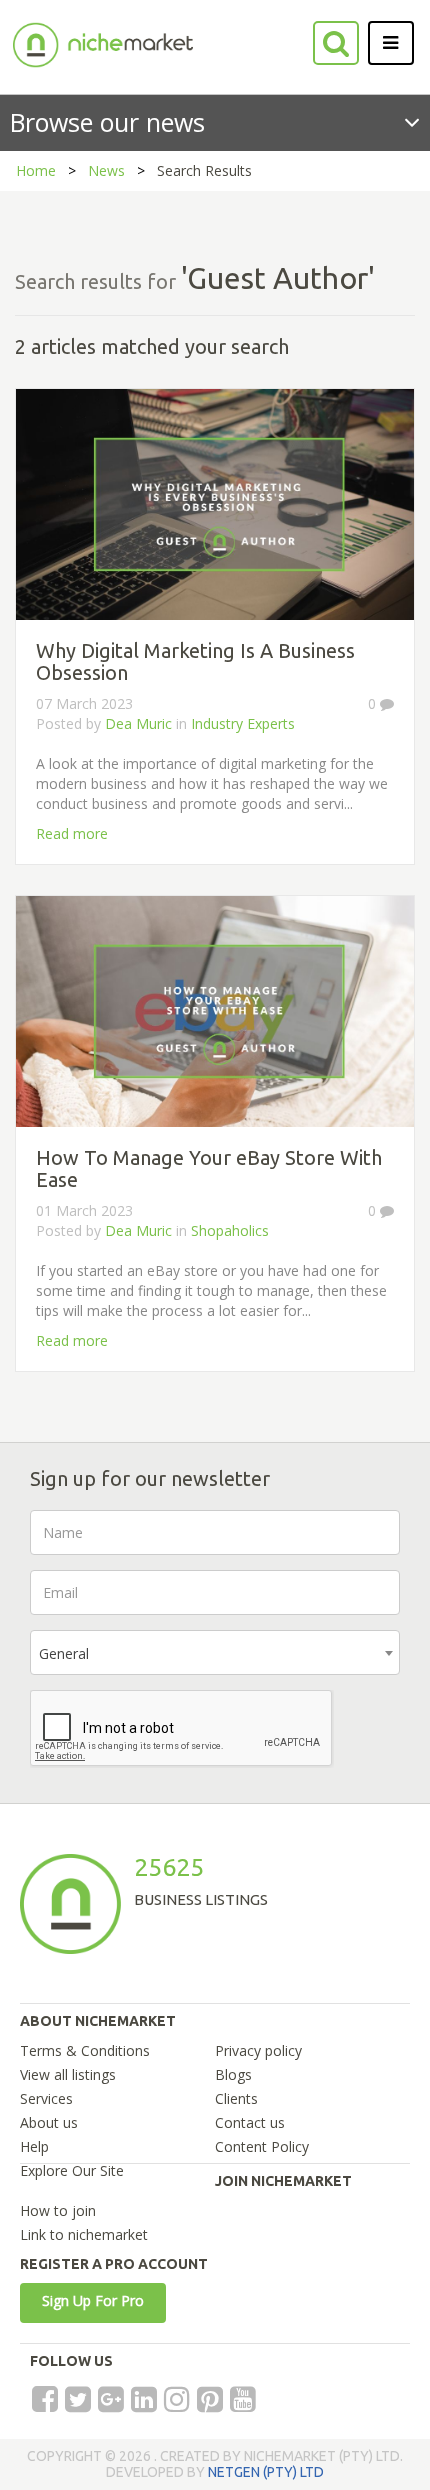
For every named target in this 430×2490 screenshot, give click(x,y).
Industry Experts (243, 723)
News (106, 170)
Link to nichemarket (84, 2234)
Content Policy (262, 2146)
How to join (58, 2210)
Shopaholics (230, 1230)
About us (49, 2122)
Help (34, 2146)
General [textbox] (64, 1653)
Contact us (250, 2122)
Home (36, 170)
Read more (72, 833)
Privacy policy (258, 2050)
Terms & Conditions (85, 2050)
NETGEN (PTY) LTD (266, 2472)
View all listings (68, 2074)
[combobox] (215, 1652)
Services (46, 2098)
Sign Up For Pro (93, 2300)
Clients (236, 2098)
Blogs (233, 2074)
